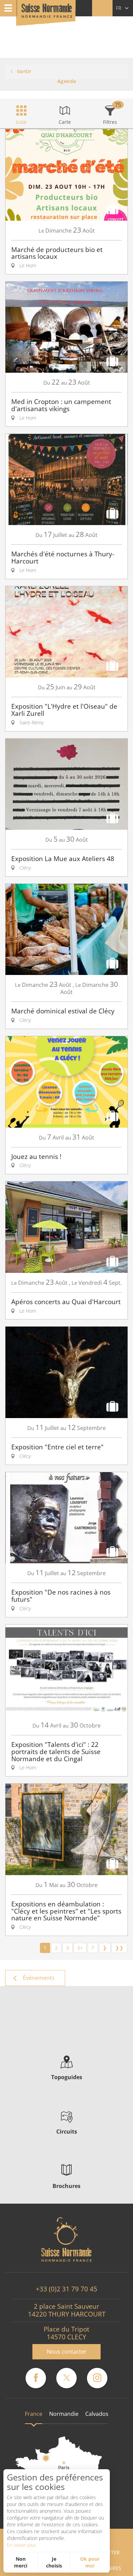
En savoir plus (21, 2545)
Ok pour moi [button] (90, 2562)
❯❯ (119, 1948)
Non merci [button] (21, 2562)
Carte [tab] (65, 122)
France (34, 2414)
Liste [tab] (21, 122)
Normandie (64, 2414)
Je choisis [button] (54, 2562)
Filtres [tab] (110, 122)
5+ (80, 1948)
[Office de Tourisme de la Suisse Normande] (47, 13)
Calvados (97, 2414)
